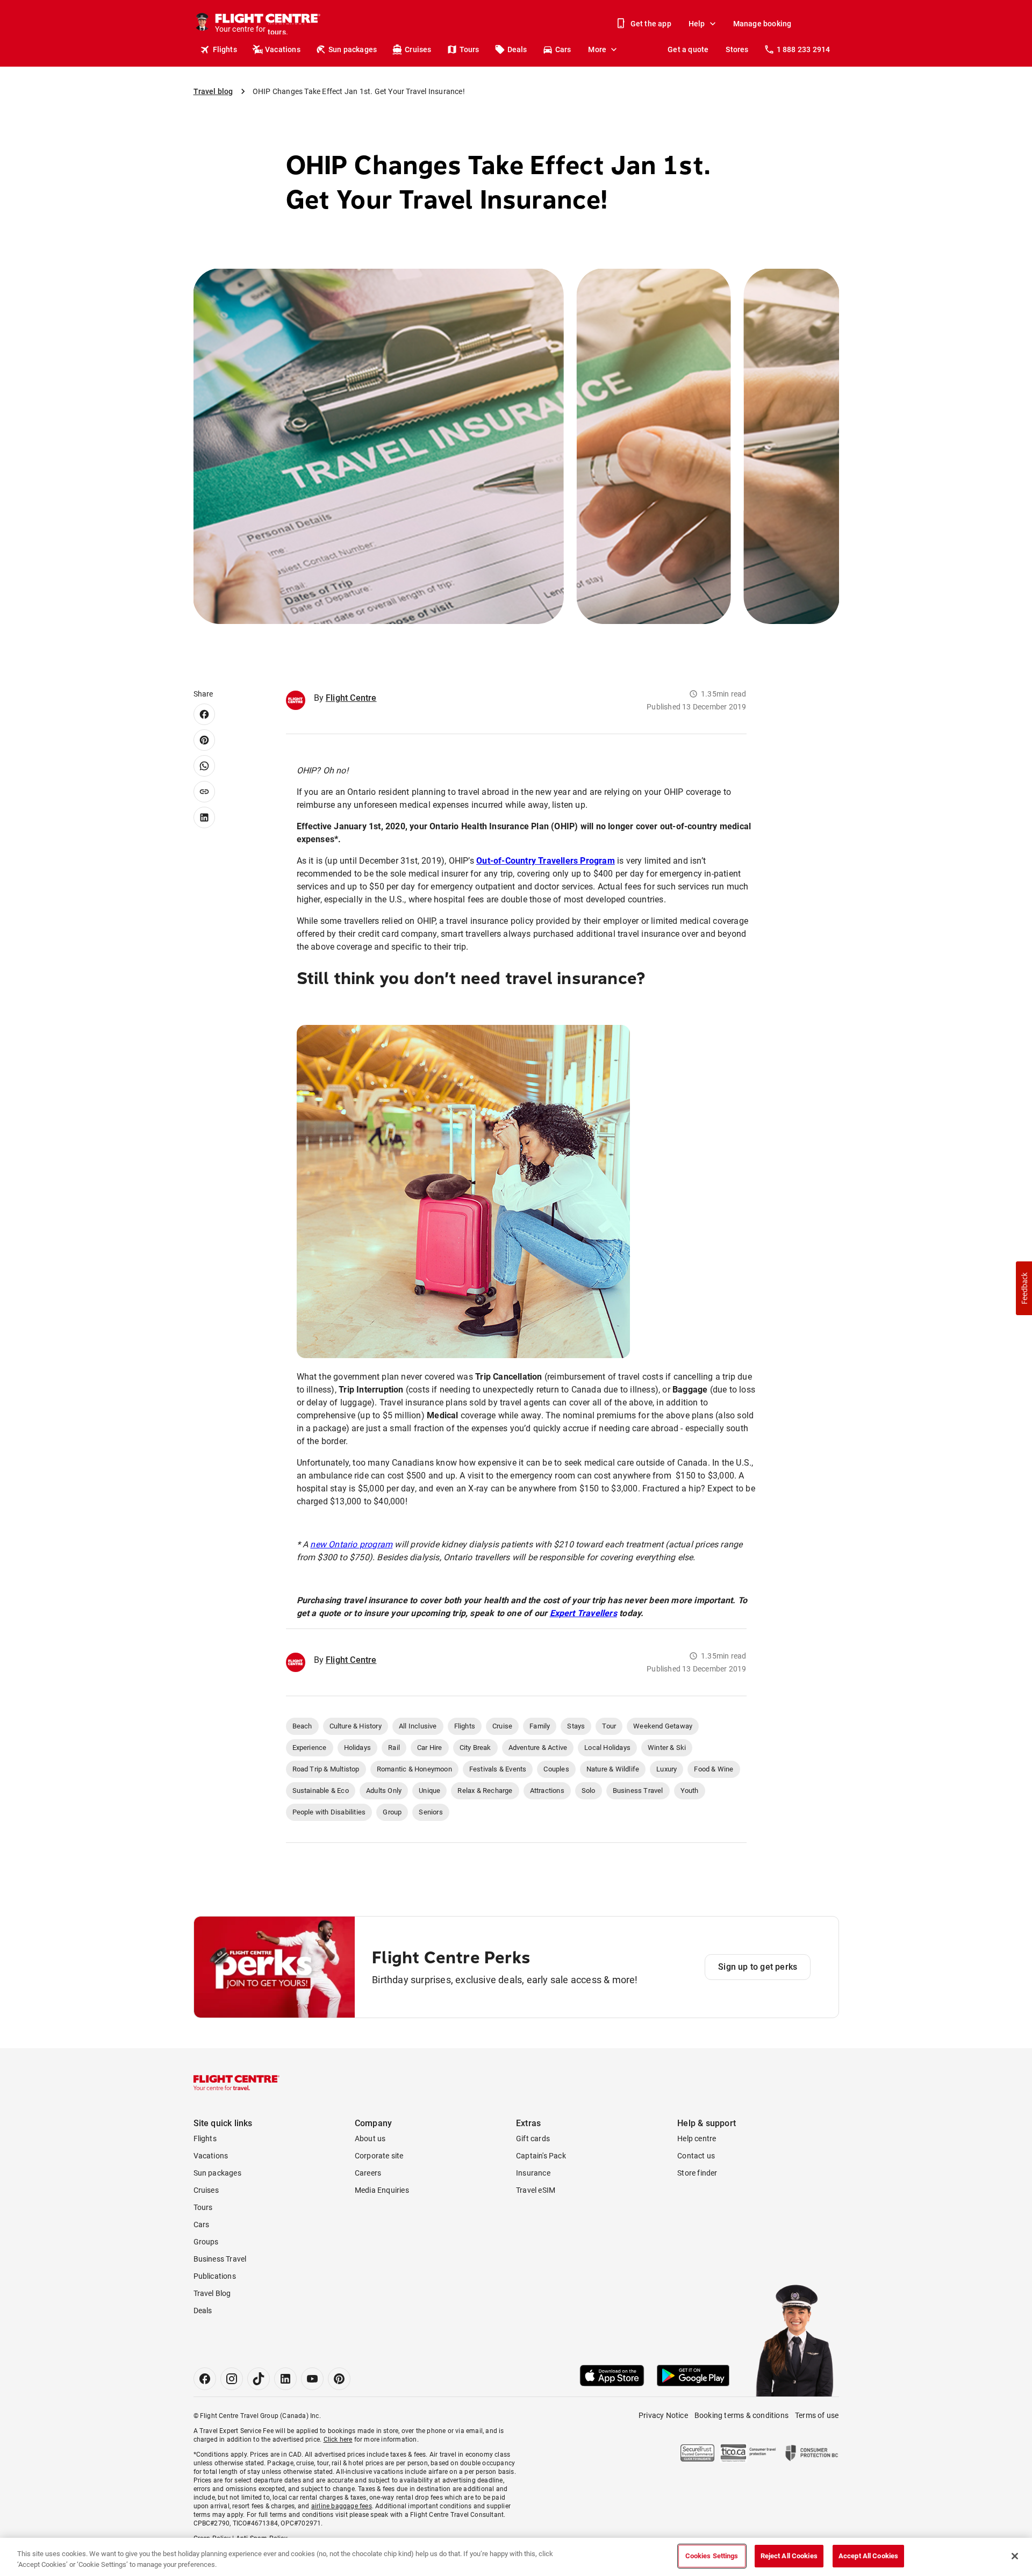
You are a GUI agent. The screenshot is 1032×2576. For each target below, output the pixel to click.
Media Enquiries (382, 2190)
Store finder (697, 2173)
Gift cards (533, 2139)
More (597, 49)
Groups (206, 2242)
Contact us (696, 2156)
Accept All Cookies (868, 2556)
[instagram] (232, 2379)
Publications (215, 2276)
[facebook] (205, 2379)
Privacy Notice (663, 2415)
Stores (737, 49)
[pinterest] (339, 2379)
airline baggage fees (342, 2506)
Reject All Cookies (789, 2556)
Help (697, 24)
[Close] (1015, 2556)
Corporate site (379, 2156)
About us (370, 2139)
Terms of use (817, 2415)
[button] (1024, 1288)
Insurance (533, 2173)
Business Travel (220, 2259)
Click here (338, 2439)
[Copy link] (204, 792)
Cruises (418, 49)
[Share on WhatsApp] (204, 766)
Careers (368, 2173)
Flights (225, 49)
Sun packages (353, 49)
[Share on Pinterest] (204, 740)
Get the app (651, 24)
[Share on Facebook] (204, 714)
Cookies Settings (712, 2556)
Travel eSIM (536, 2190)
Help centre (697, 2139)
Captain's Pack (541, 2156)
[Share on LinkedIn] (204, 817)
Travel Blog (212, 2293)
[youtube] (312, 2379)
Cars (563, 49)
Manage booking (762, 24)
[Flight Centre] (236, 2083)
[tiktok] (259, 2379)
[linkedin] (285, 2379)
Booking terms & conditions (741, 2415)
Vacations (283, 49)
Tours (470, 49)
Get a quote (688, 49)
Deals (517, 49)
